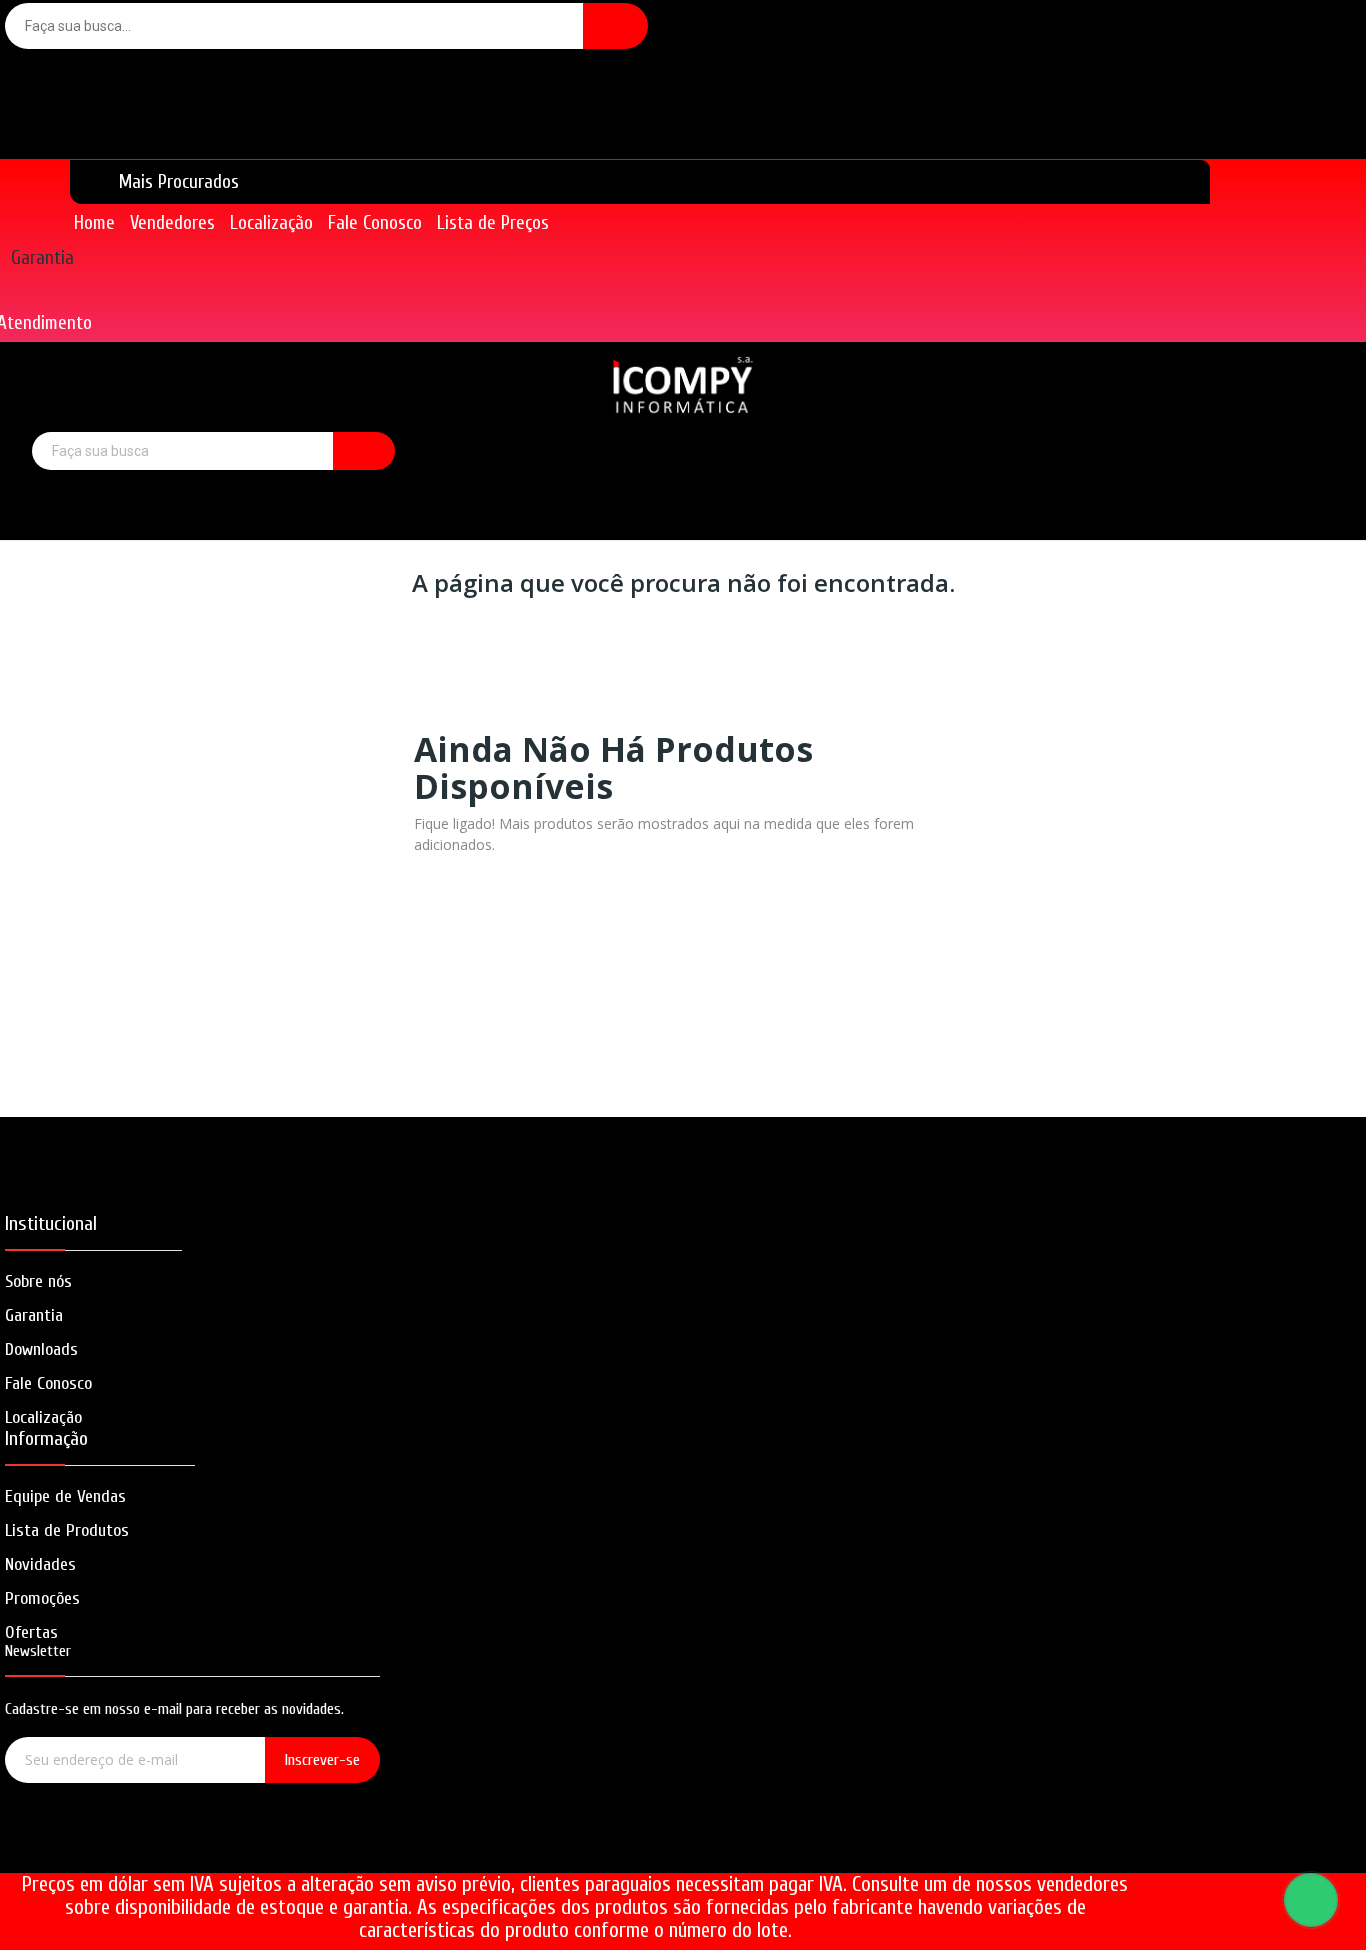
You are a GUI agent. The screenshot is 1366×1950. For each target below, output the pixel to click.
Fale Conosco (48, 1383)
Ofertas (31, 1632)
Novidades (40, 1564)
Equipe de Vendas (65, 1496)
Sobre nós (38, 1281)
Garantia (42, 258)
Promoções (42, 1598)
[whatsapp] (249, 1848)
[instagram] (192, 1848)
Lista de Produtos (67, 1530)
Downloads (41, 1349)
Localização (43, 1417)
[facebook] (135, 1848)
